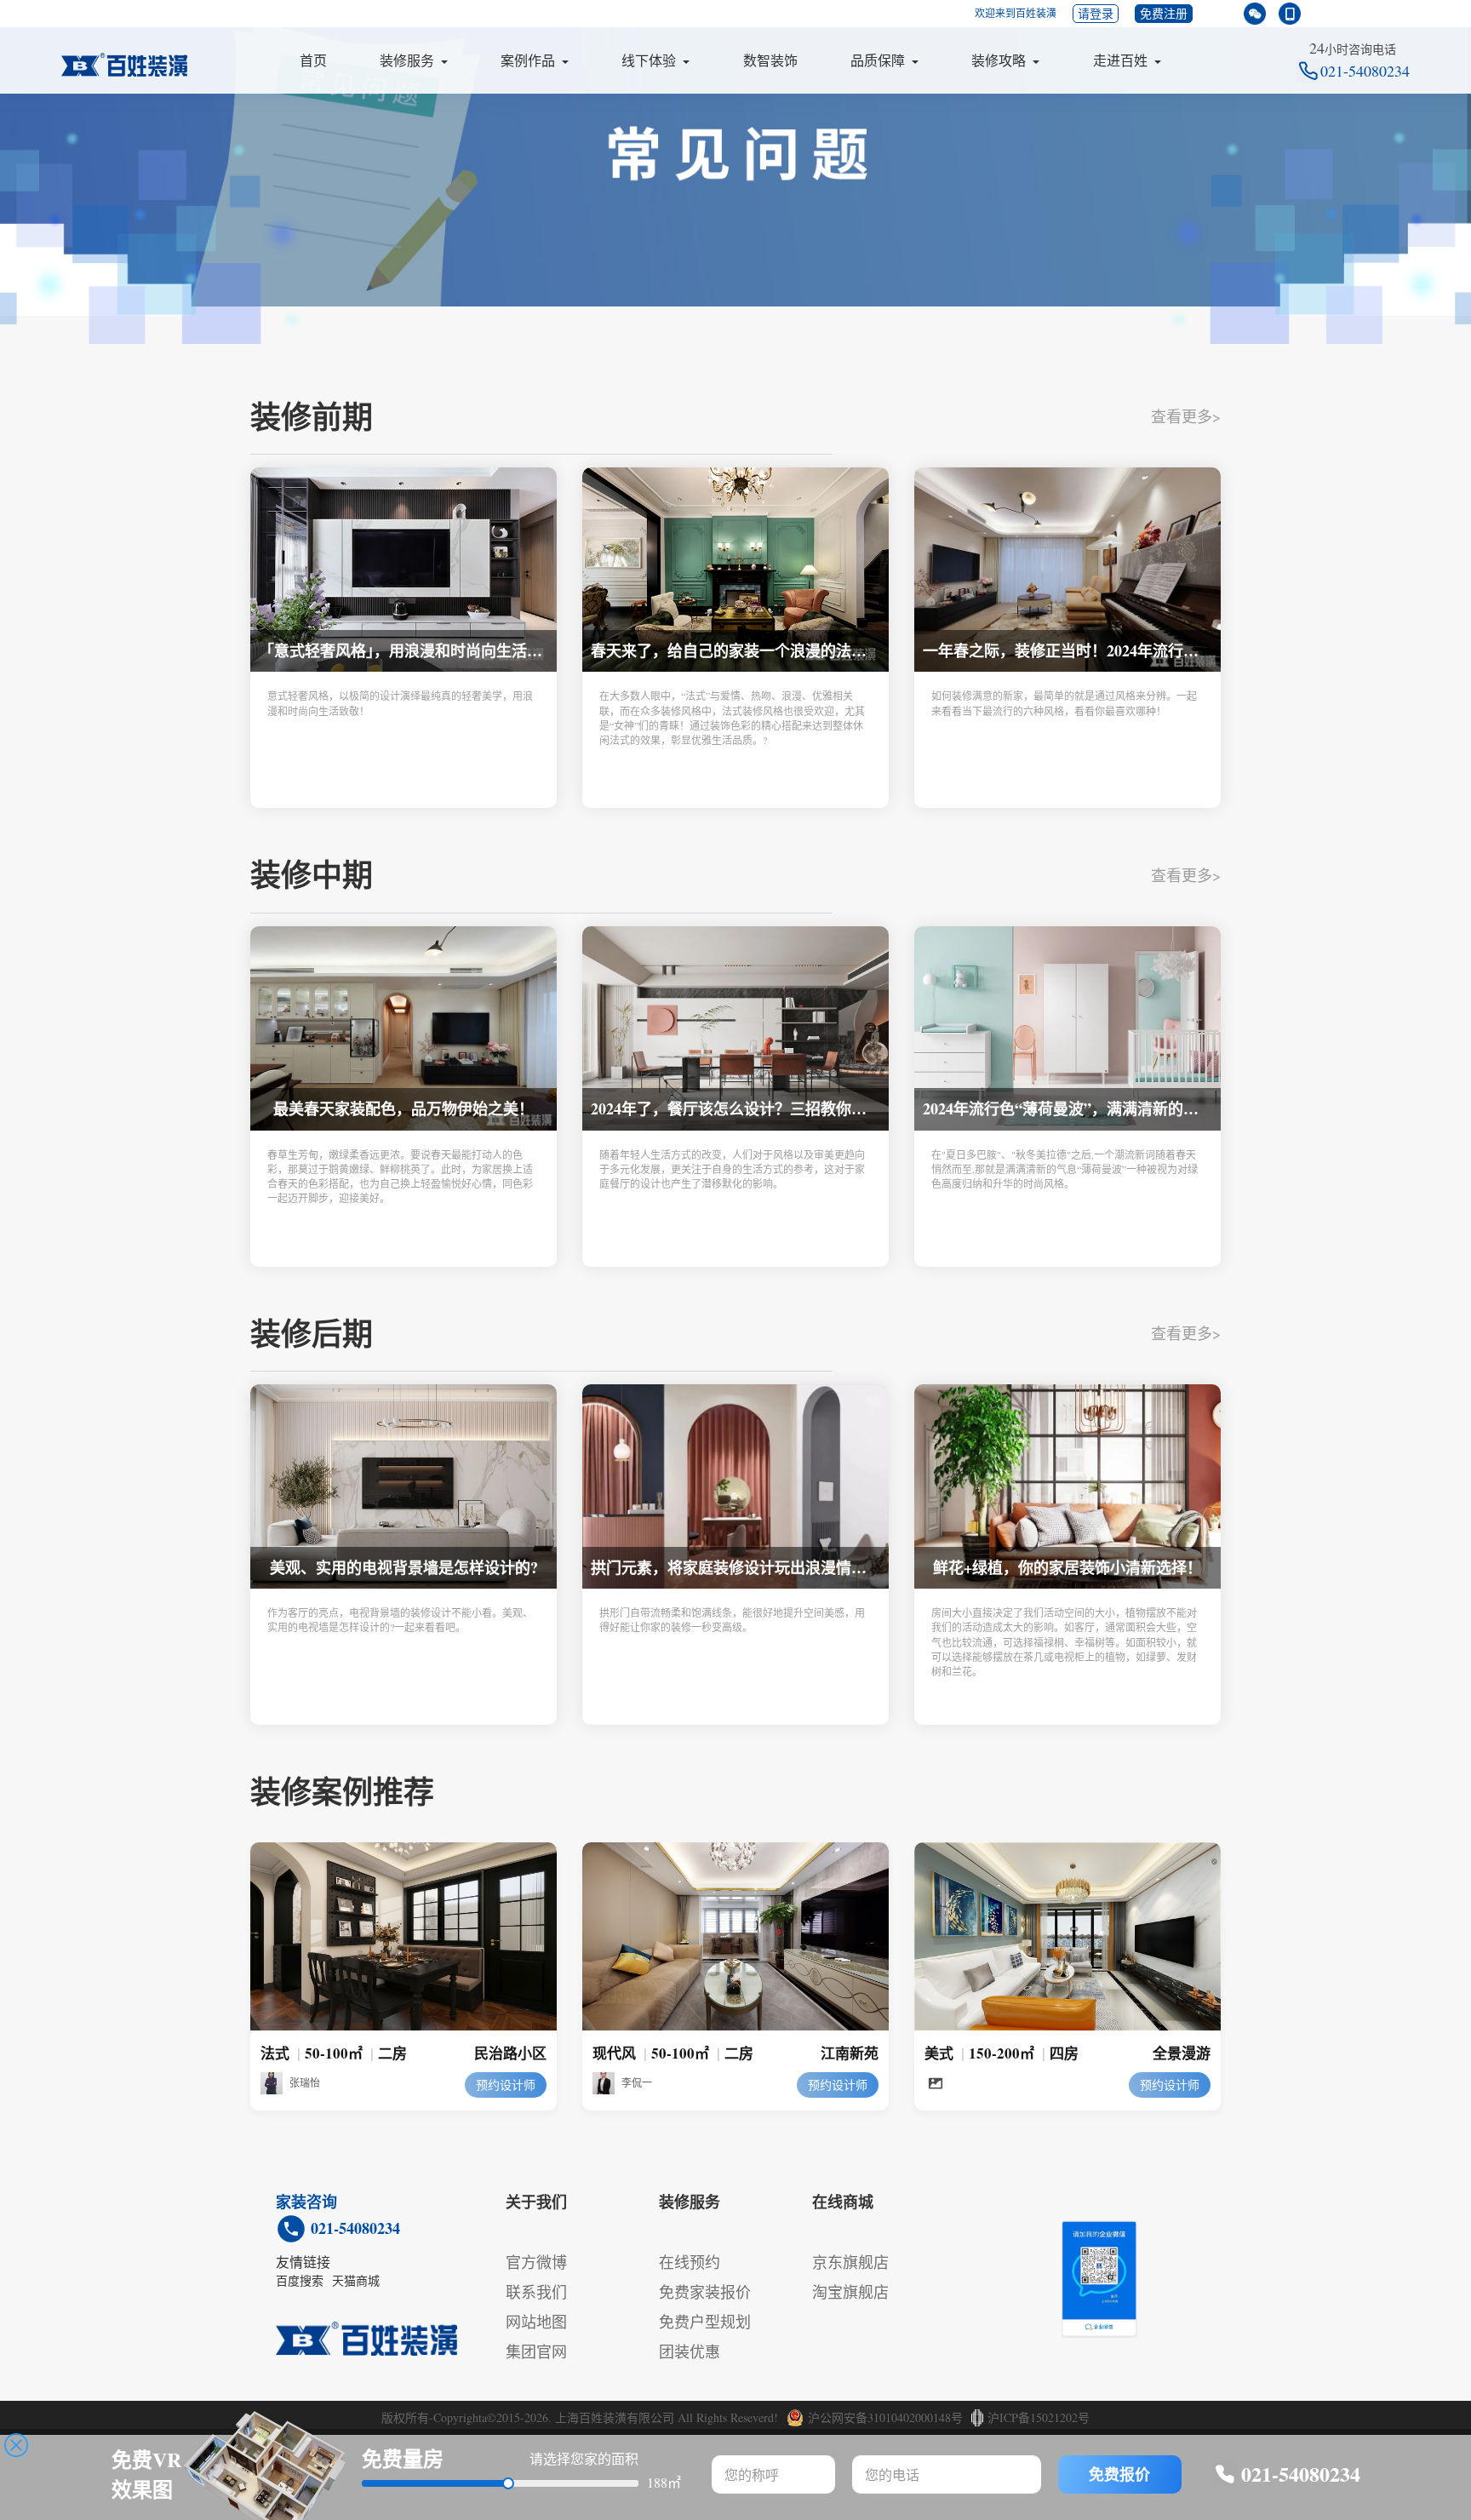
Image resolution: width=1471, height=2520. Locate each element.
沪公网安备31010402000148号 (885, 2417)
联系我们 (536, 2292)
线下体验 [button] (649, 60)
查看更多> (1186, 416)
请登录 (1096, 13)
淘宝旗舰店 (850, 2292)
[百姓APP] (1290, 14)
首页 (313, 60)
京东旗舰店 (850, 2262)
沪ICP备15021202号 (1039, 2417)
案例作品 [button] (528, 60)
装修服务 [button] (407, 60)
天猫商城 (356, 2280)
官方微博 (536, 2262)
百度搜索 (300, 2280)
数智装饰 (770, 60)
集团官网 (536, 2351)
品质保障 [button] (878, 60)
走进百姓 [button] (1120, 60)
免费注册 (1164, 13)
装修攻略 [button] (999, 60)
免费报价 (1119, 2474)
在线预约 (690, 2262)
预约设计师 (506, 2085)
